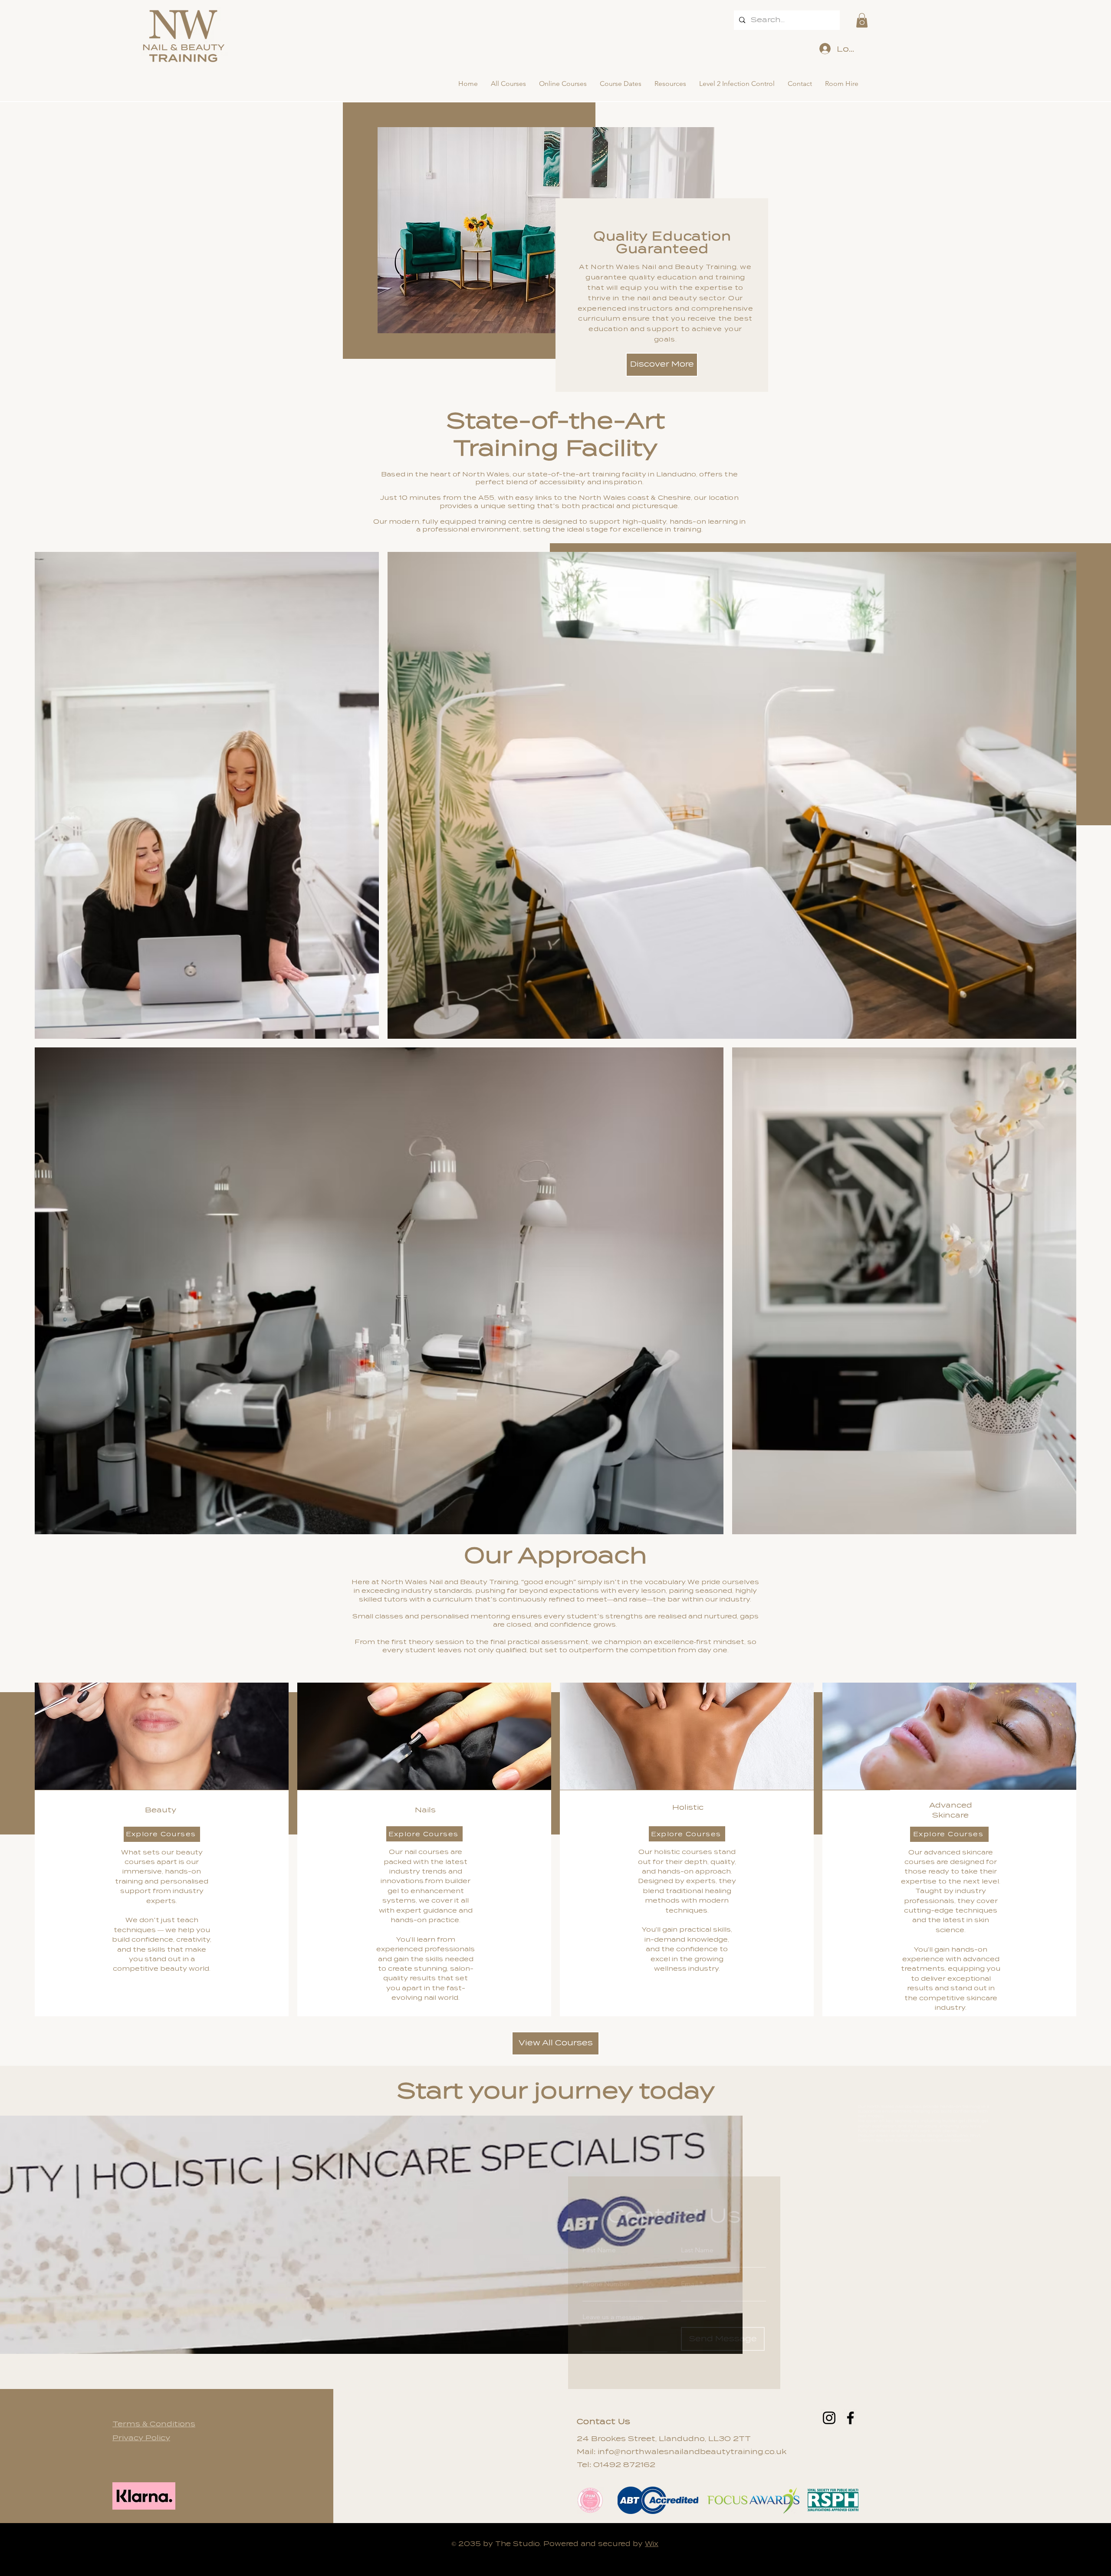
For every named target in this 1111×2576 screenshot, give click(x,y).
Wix (652, 2544)
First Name (599, 2228)
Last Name (697, 2228)
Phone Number (606, 2262)
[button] (862, 20)
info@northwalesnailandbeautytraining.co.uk (692, 2452)
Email (689, 2262)
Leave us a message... (616, 2295)
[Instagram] (829, 2418)
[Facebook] (850, 2418)
